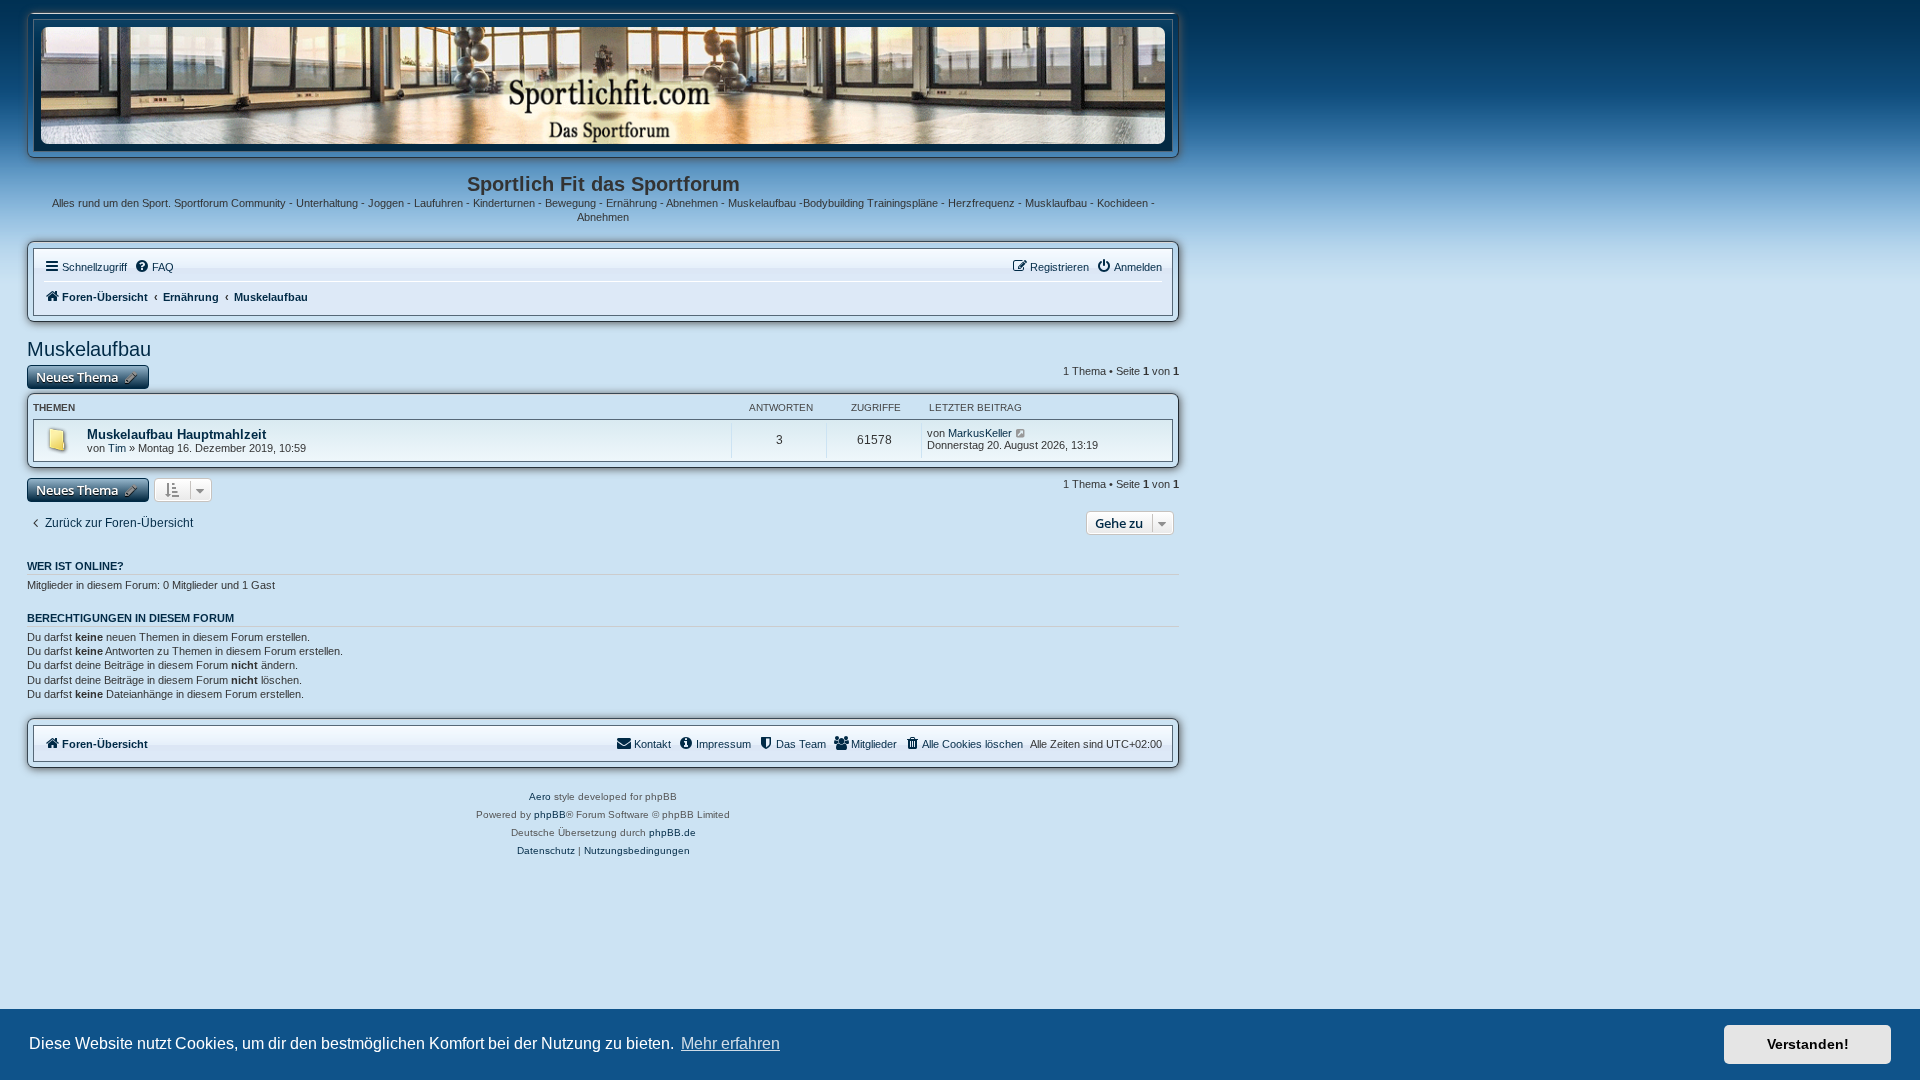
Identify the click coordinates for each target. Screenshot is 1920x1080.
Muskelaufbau (89, 349)
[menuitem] (154, 267)
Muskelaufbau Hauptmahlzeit (176, 434)
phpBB (550, 814)
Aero (540, 796)
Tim (117, 448)
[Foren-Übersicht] (603, 84)
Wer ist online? (75, 566)
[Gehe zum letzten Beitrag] (1021, 433)
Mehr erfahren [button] (730, 1043)
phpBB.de (672, 832)
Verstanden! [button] (1808, 1044)
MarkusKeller (980, 433)
